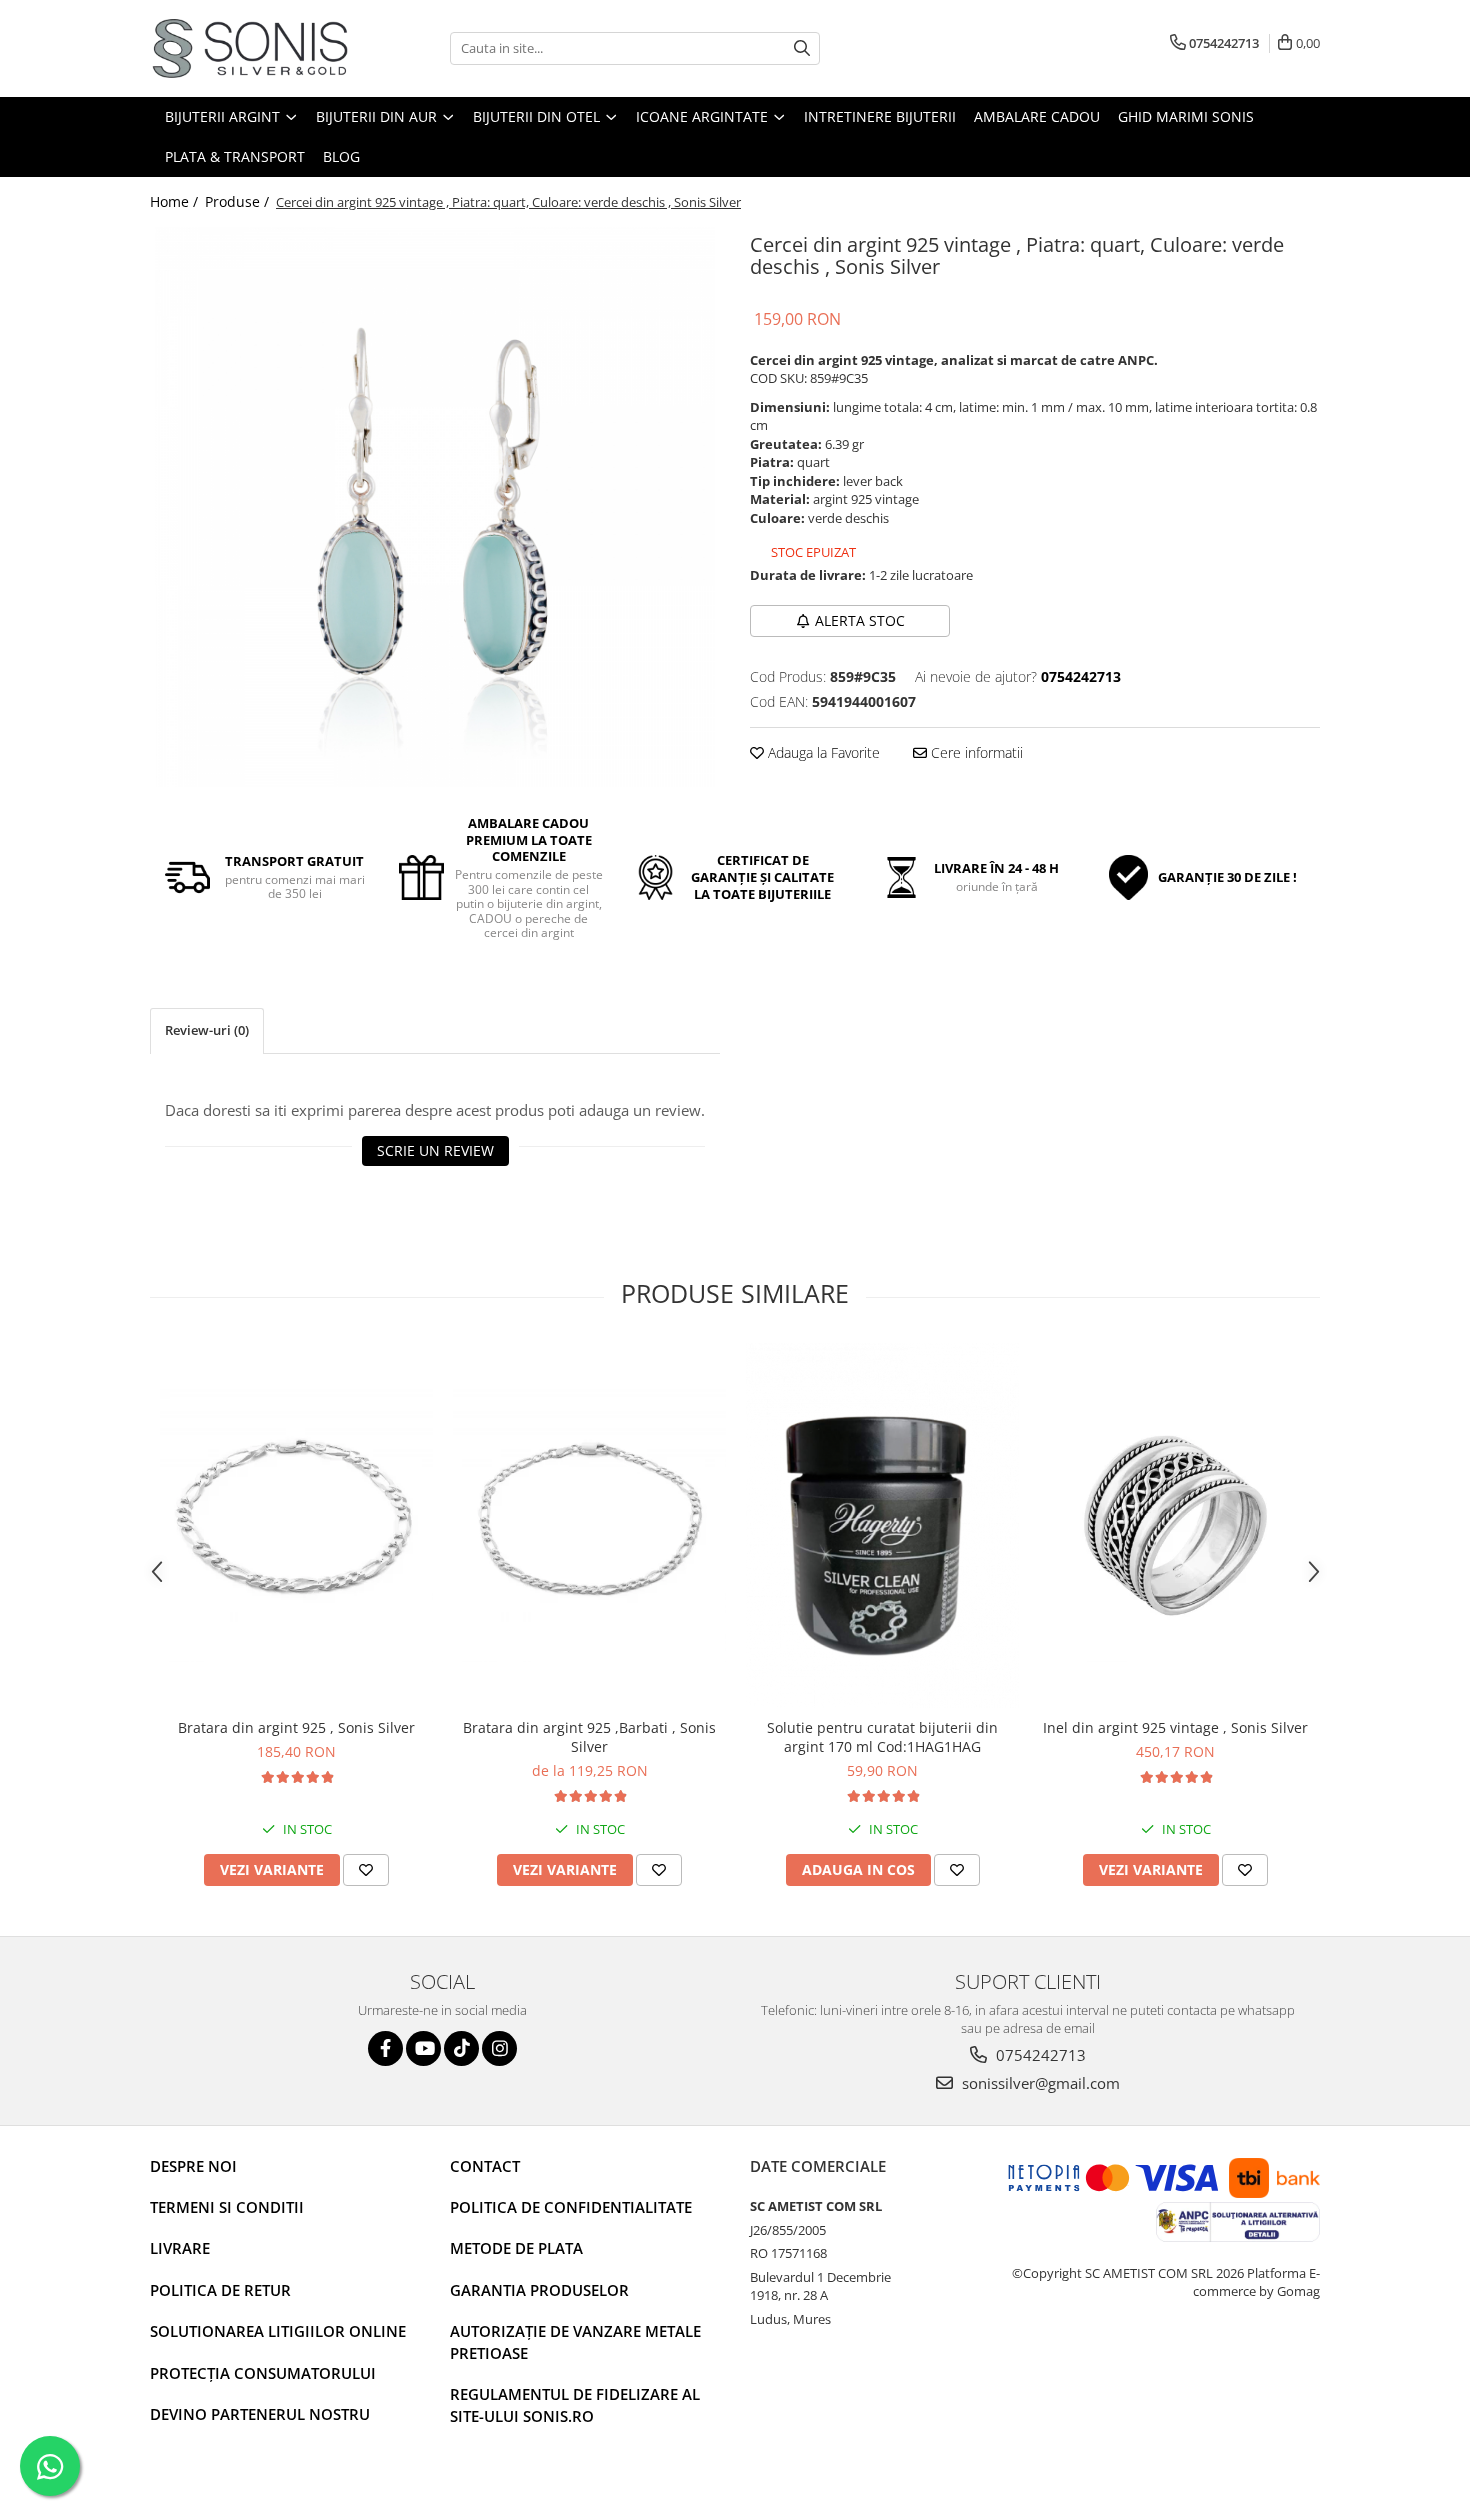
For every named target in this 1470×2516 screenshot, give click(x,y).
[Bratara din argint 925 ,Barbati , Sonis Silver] (589, 1525)
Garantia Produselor (539, 2290)
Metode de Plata (516, 2248)
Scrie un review (435, 1150)
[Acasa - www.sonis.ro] (250, 48)
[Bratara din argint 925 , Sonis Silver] (296, 1525)
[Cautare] (802, 48)
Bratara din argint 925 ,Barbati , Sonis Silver (589, 1737)
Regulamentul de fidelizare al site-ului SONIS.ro (575, 2404)
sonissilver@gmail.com (1039, 2083)
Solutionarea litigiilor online (278, 2331)
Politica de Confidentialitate (571, 2207)
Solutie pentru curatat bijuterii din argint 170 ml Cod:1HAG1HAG (882, 1737)
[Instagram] (499, 2048)
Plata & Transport (235, 156)
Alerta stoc (860, 620)
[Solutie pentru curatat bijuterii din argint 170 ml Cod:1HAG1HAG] (882, 1525)
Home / (176, 201)
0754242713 (1039, 2055)
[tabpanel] (435, 507)
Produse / (239, 201)
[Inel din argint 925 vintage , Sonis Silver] (1175, 1525)
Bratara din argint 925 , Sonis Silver (296, 1727)
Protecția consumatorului (263, 2373)
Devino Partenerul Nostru (260, 2414)
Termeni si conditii (227, 2207)
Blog (341, 156)
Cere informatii (975, 752)
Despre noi (193, 2166)
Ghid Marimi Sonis (1186, 116)
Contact (485, 2166)
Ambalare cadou (1037, 116)
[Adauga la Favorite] (366, 1870)
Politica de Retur (220, 2290)
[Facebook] (385, 2048)
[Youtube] (423, 2048)
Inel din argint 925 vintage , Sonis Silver (1175, 1727)
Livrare (180, 2248)
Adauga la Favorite (822, 752)
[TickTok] (461, 2048)
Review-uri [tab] (207, 1030)
